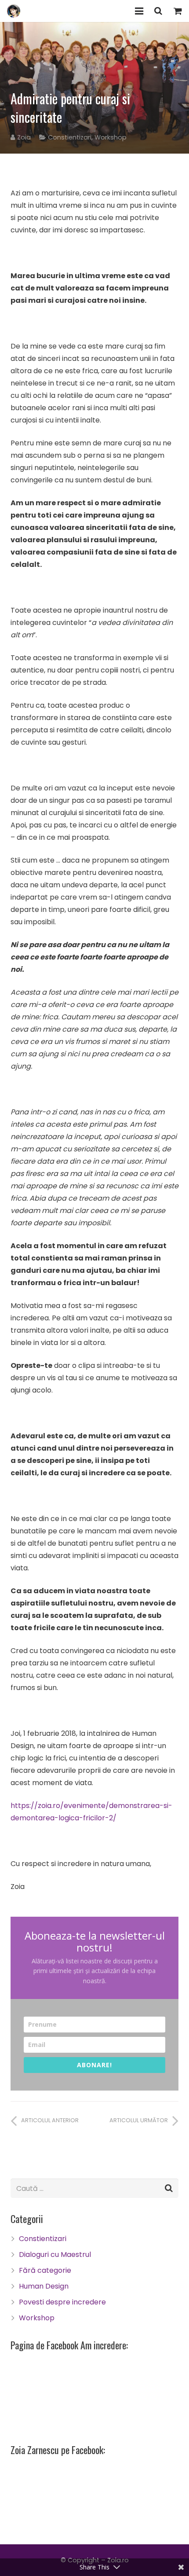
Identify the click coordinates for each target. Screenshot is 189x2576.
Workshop (111, 137)
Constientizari (70, 137)
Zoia (24, 137)
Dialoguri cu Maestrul (55, 2254)
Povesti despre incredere (62, 2302)
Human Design (44, 2286)
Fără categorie (45, 2270)
